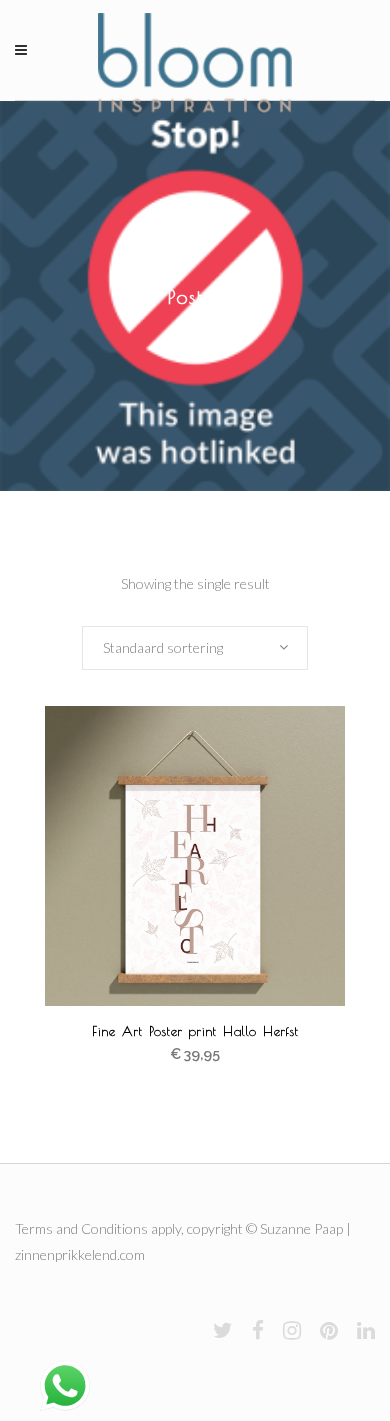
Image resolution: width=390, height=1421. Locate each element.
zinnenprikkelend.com (80, 1254)
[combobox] (195, 648)
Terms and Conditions (81, 1228)
